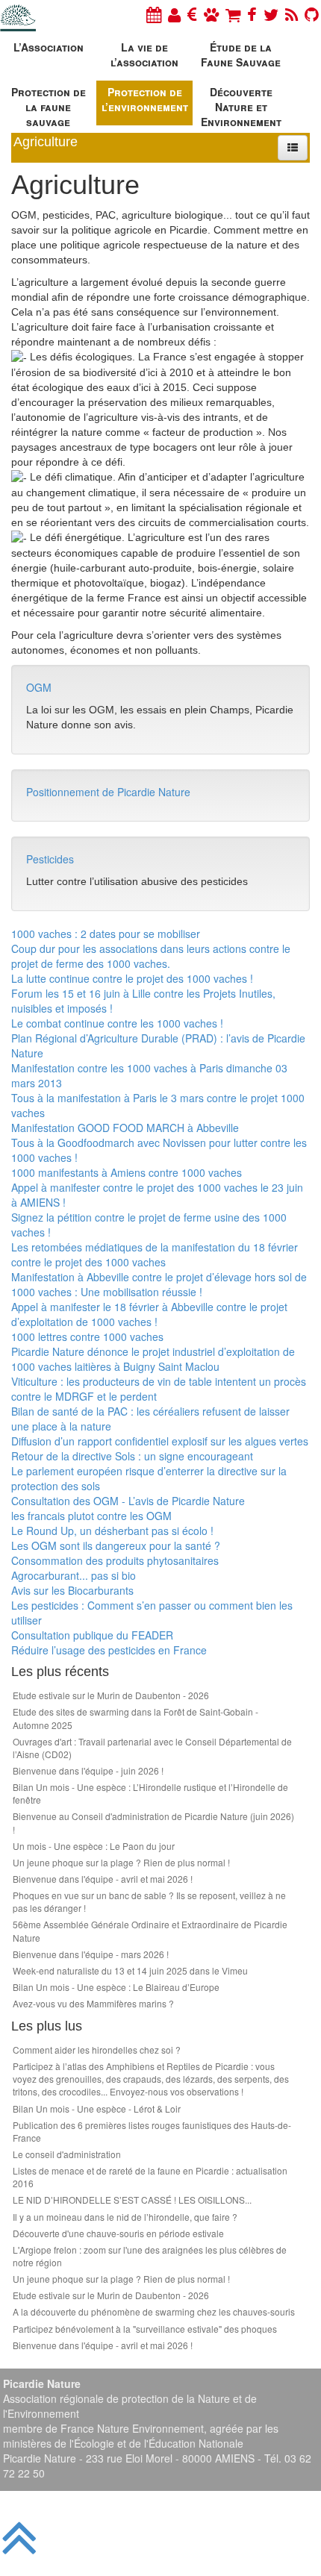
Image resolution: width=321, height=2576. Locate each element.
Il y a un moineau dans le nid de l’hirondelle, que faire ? (125, 2217)
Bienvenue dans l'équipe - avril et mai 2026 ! (103, 1879)
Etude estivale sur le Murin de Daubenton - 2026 (111, 1695)
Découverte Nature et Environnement (241, 105)
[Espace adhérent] (174, 14)
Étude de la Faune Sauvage (241, 54)
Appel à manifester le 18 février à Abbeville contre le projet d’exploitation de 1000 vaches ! (149, 1314)
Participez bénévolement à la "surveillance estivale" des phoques (145, 2329)
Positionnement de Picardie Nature (108, 792)
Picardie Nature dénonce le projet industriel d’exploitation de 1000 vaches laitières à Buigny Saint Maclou (153, 1359)
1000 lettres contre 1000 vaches (87, 1337)
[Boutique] (233, 14)
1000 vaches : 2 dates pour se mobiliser (106, 934)
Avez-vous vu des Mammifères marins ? (93, 2003)
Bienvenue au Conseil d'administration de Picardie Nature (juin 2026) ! (153, 1822)
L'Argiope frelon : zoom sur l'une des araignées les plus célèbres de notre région (150, 2256)
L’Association (49, 47)
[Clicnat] (211, 14)
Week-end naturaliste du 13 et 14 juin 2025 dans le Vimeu (130, 1970)
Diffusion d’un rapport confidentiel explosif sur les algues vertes (160, 1441)
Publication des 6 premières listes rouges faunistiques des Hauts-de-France (152, 2131)
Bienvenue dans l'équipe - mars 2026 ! (91, 1954)
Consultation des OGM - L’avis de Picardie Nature (128, 1501)
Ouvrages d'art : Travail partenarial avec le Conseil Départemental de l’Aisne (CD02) (152, 1748)
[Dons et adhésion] (192, 14)
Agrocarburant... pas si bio (74, 1575)
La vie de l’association (144, 54)
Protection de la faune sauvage (49, 105)
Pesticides (50, 859)
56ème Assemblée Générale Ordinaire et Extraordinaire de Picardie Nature (150, 1931)
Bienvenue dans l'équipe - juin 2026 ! (88, 1770)
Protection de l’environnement (145, 99)
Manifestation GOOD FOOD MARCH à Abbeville (125, 1128)
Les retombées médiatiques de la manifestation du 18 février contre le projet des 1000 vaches (155, 1254)
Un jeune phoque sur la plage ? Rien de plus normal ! (121, 1862)
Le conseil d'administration (67, 2154)
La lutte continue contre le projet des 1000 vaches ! (132, 978)
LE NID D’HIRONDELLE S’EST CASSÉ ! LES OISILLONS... (132, 2200)
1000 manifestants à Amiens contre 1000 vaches (127, 1172)
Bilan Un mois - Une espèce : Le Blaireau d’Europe (116, 1987)
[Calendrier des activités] (154, 14)
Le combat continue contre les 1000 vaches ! (117, 1023)
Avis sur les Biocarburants (72, 1590)
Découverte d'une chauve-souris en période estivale (118, 2233)
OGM (39, 687)
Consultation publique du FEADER (92, 1635)
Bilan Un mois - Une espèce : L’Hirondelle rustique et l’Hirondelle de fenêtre (150, 1793)
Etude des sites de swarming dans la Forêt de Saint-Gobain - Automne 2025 (135, 1718)
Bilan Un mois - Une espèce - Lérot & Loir (97, 2108)
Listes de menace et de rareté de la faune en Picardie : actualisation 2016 (150, 2177)
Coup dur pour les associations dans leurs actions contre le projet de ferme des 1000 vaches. (151, 956)
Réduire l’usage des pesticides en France (109, 1650)
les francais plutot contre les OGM (91, 1516)
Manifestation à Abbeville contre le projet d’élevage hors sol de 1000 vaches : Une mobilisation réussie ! (159, 1284)
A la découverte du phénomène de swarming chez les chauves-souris (154, 2311)
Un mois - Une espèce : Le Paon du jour (94, 1846)
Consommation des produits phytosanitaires (115, 1560)
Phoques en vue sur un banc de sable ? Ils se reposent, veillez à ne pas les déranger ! (149, 1901)
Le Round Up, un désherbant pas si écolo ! (112, 1531)
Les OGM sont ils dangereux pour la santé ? (116, 1545)
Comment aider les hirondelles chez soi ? (97, 2050)
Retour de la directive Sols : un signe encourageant (132, 1456)
